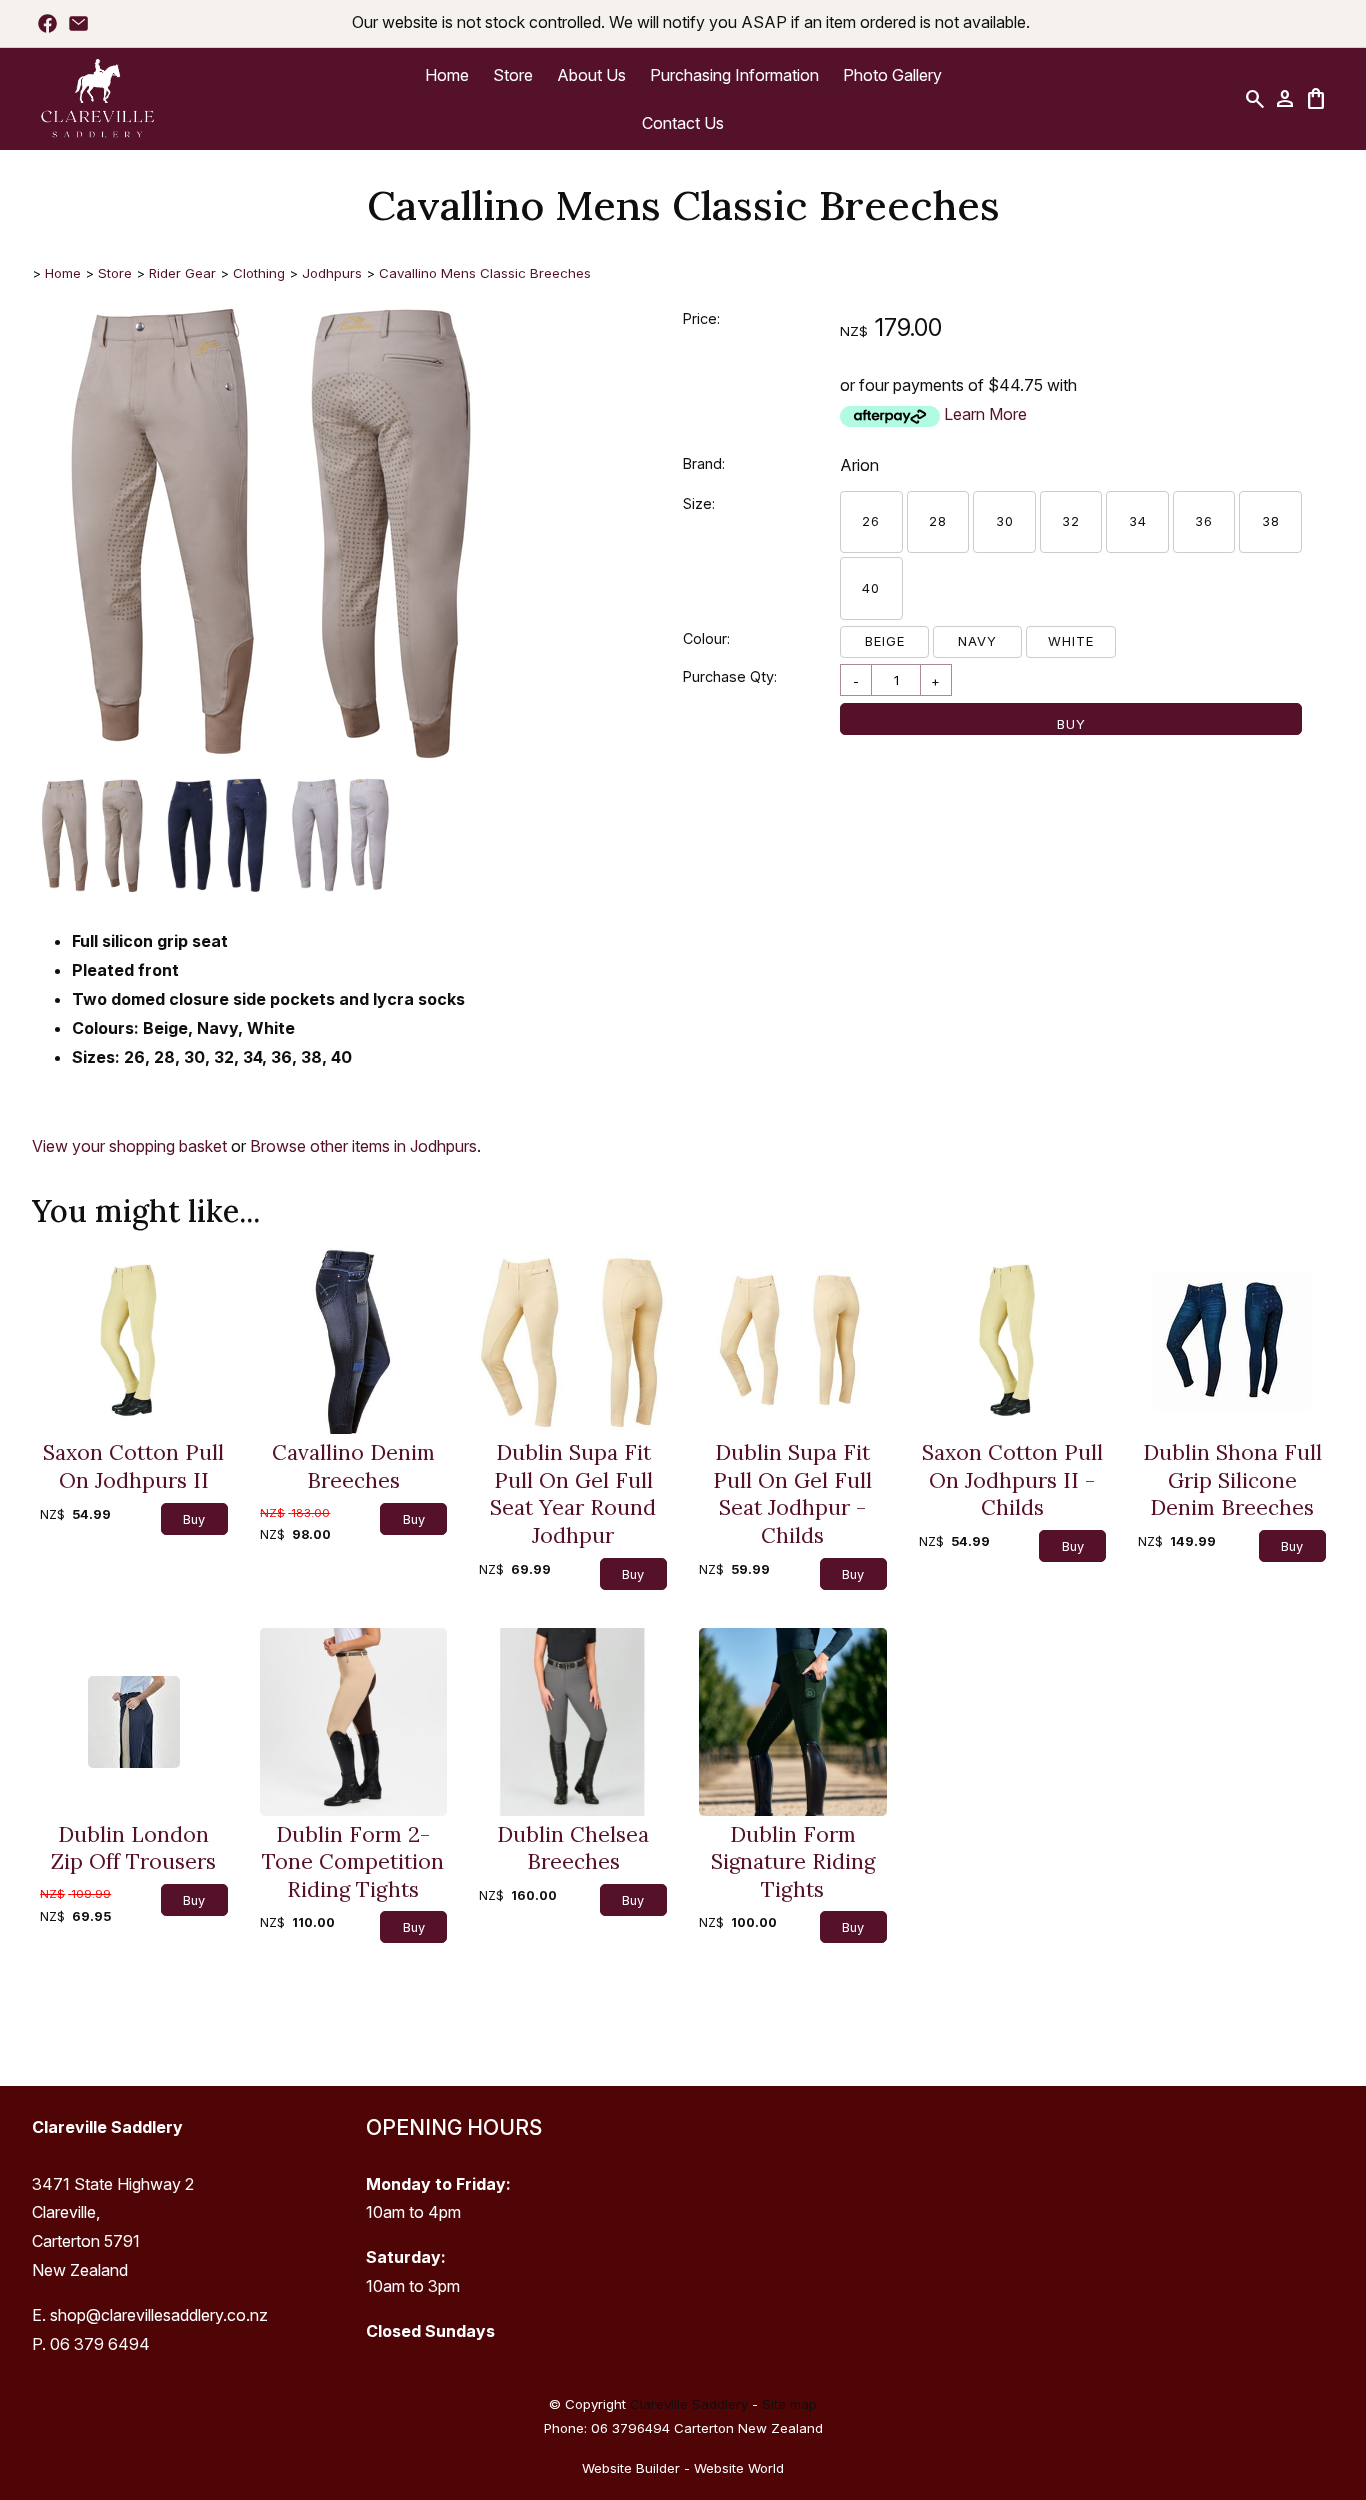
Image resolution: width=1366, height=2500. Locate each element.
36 (1204, 521)
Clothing (259, 273)
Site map (789, 2404)
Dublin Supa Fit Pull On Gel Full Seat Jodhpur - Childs (792, 1494)
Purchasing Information (734, 75)
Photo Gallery (892, 75)
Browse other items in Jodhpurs (363, 1146)
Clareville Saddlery (689, 2404)
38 (1271, 521)
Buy (1071, 724)
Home (447, 75)
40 (871, 588)
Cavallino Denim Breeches (353, 1466)
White (1071, 641)
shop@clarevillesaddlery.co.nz (159, 2315)
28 (938, 521)
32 (1071, 521)
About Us (591, 75)
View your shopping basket (129, 1146)
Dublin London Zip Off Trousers (133, 1848)
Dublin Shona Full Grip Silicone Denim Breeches (1232, 1480)
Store (513, 75)
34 (1138, 521)
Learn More (985, 414)
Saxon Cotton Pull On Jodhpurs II (133, 1466)
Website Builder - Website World (683, 2468)
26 (871, 521)
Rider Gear (182, 273)
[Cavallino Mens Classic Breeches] (272, 764)
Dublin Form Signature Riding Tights (793, 1862)
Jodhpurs (332, 273)
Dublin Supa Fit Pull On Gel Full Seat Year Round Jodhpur (573, 1494)
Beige (885, 641)
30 (1005, 521)
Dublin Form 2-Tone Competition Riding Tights (353, 1862)
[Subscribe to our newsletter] (78, 23)
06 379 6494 (100, 2344)
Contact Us (683, 123)
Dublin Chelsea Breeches (573, 1848)
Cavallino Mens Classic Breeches (485, 273)
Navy (977, 641)
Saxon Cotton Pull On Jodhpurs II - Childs (1012, 1480)
